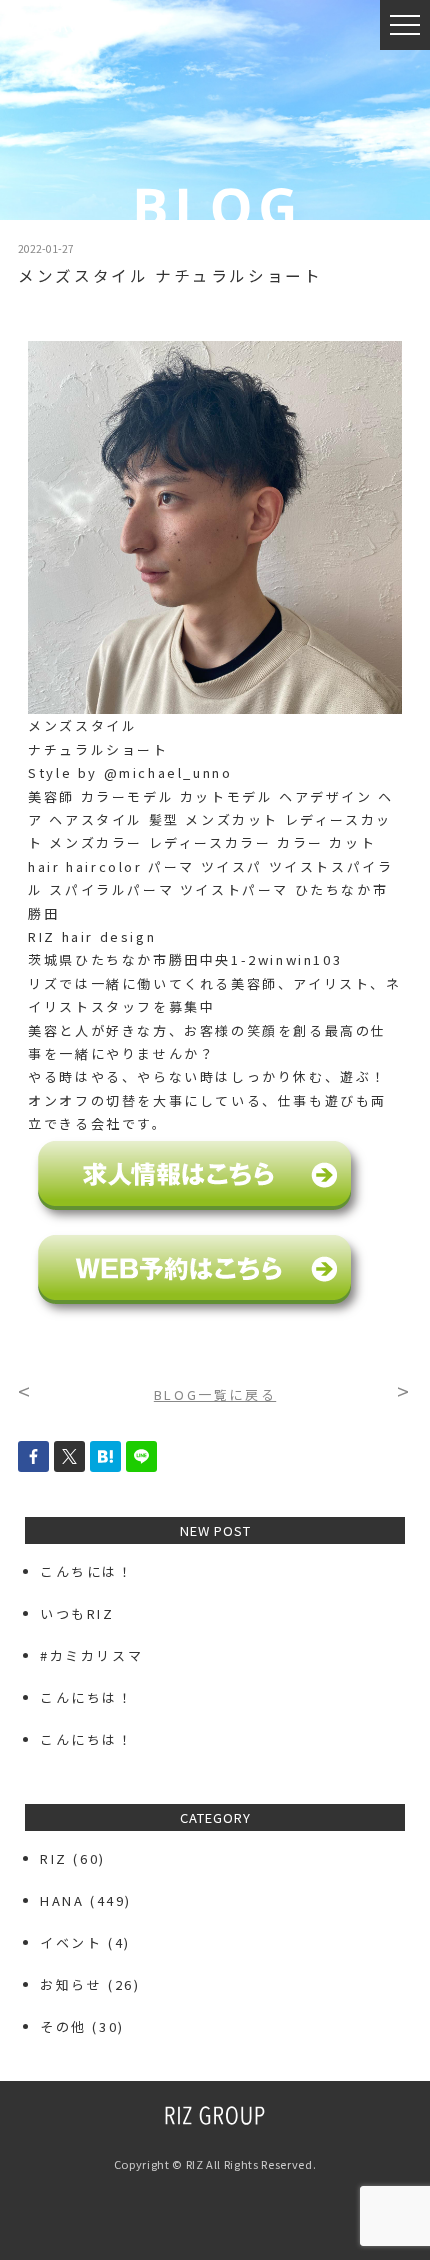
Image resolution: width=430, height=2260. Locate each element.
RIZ (54, 1858)
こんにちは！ (87, 1697)
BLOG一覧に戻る (215, 1394)
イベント (71, 1942)
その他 (63, 2026)
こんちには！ (87, 1571)
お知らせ (71, 1984)
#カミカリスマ (99, 1655)
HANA (62, 1900)
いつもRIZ (77, 1613)
